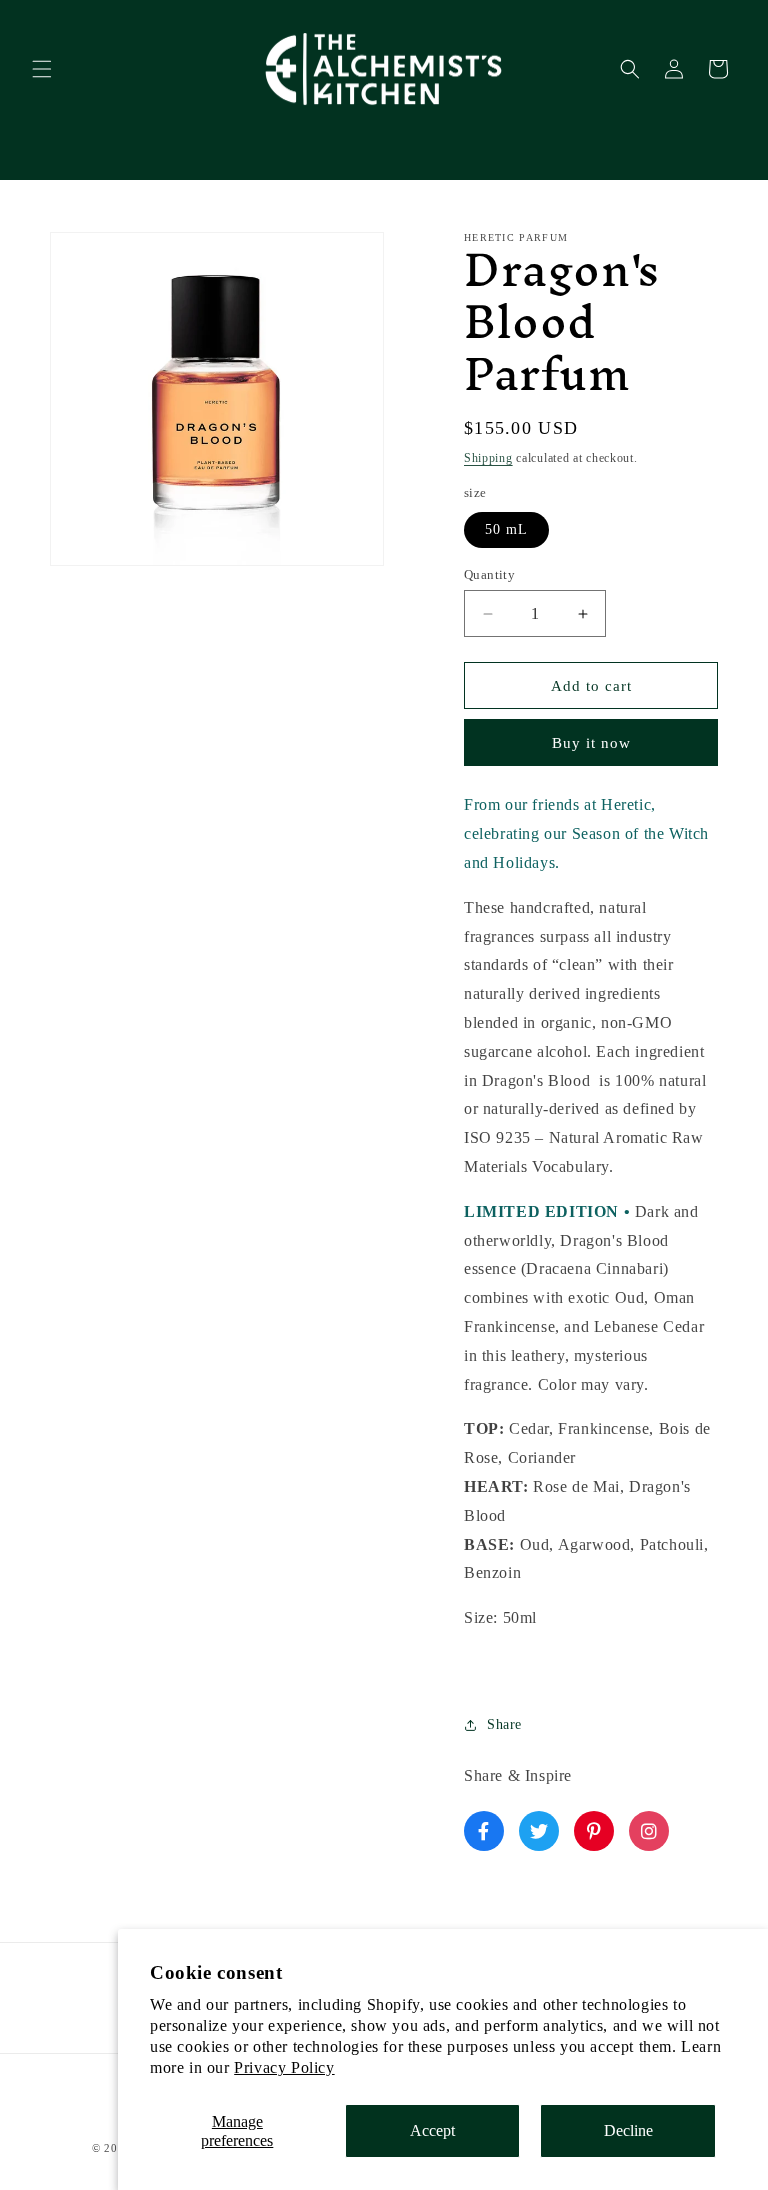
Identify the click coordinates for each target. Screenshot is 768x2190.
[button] (42, 69)
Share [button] (504, 1724)
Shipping (488, 458)
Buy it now (591, 743)
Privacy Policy (284, 2067)
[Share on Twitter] (539, 1831)
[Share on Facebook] (484, 1831)
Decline (628, 2130)
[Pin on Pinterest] (594, 1831)
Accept (432, 2130)
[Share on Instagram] (649, 1831)
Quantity (489, 574)
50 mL (506, 529)
